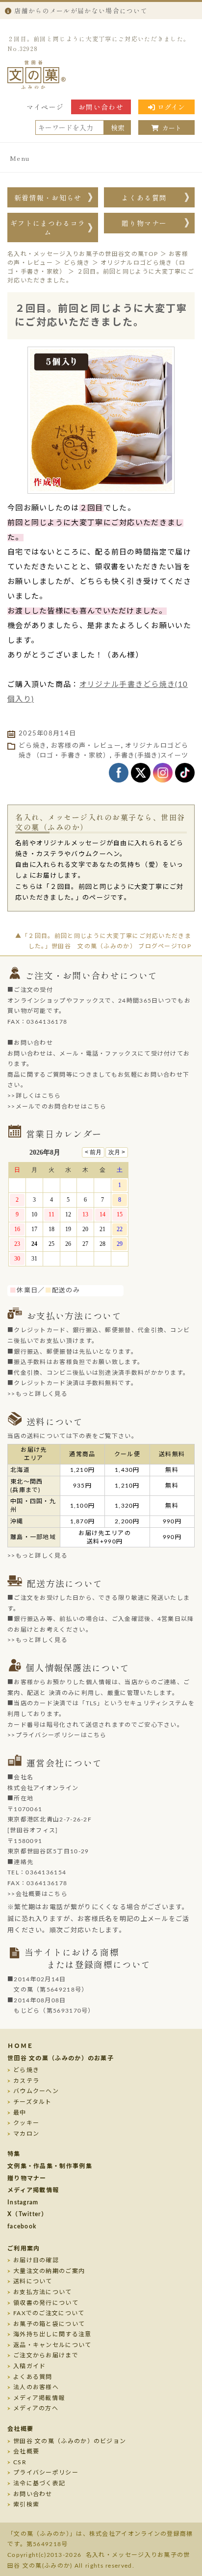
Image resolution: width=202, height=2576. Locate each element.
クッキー (26, 2123)
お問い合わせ (101, 107)
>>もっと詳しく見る (38, 1394)
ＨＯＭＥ (20, 2046)
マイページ (45, 107)
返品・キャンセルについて (52, 2345)
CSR (20, 2462)
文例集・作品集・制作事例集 (50, 2166)
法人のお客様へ (36, 2387)
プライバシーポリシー (46, 2473)
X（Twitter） (27, 2214)
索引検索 (26, 2504)
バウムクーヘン (36, 2091)
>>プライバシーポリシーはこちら (57, 1735)
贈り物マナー (144, 223)
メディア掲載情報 (33, 2190)
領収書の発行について (46, 2303)
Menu (20, 158)
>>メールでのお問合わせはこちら (57, 1107)
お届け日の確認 (36, 2260)
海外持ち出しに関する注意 (52, 2334)
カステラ (26, 2081)
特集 (14, 2154)
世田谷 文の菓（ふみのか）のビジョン (70, 2441)
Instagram (23, 2202)
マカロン (26, 2134)
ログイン (171, 107)
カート (172, 128)
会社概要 (20, 2429)
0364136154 (46, 1872)
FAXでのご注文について (49, 2313)
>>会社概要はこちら (38, 1894)
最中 (20, 2113)
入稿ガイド (30, 2366)
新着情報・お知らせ (48, 198)
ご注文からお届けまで (46, 2355)
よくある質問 (144, 198)
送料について (33, 2281)
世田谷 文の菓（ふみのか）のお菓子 (61, 2058)
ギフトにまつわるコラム (48, 227)
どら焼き (33, 746)
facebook (22, 2226)
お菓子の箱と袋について (49, 2324)
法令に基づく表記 (39, 2483)
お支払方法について (43, 2292)
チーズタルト (33, 2102)
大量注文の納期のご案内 (49, 2271)
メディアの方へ (36, 2408)
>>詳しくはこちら (34, 1096)
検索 (118, 127)
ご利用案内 (24, 2248)
